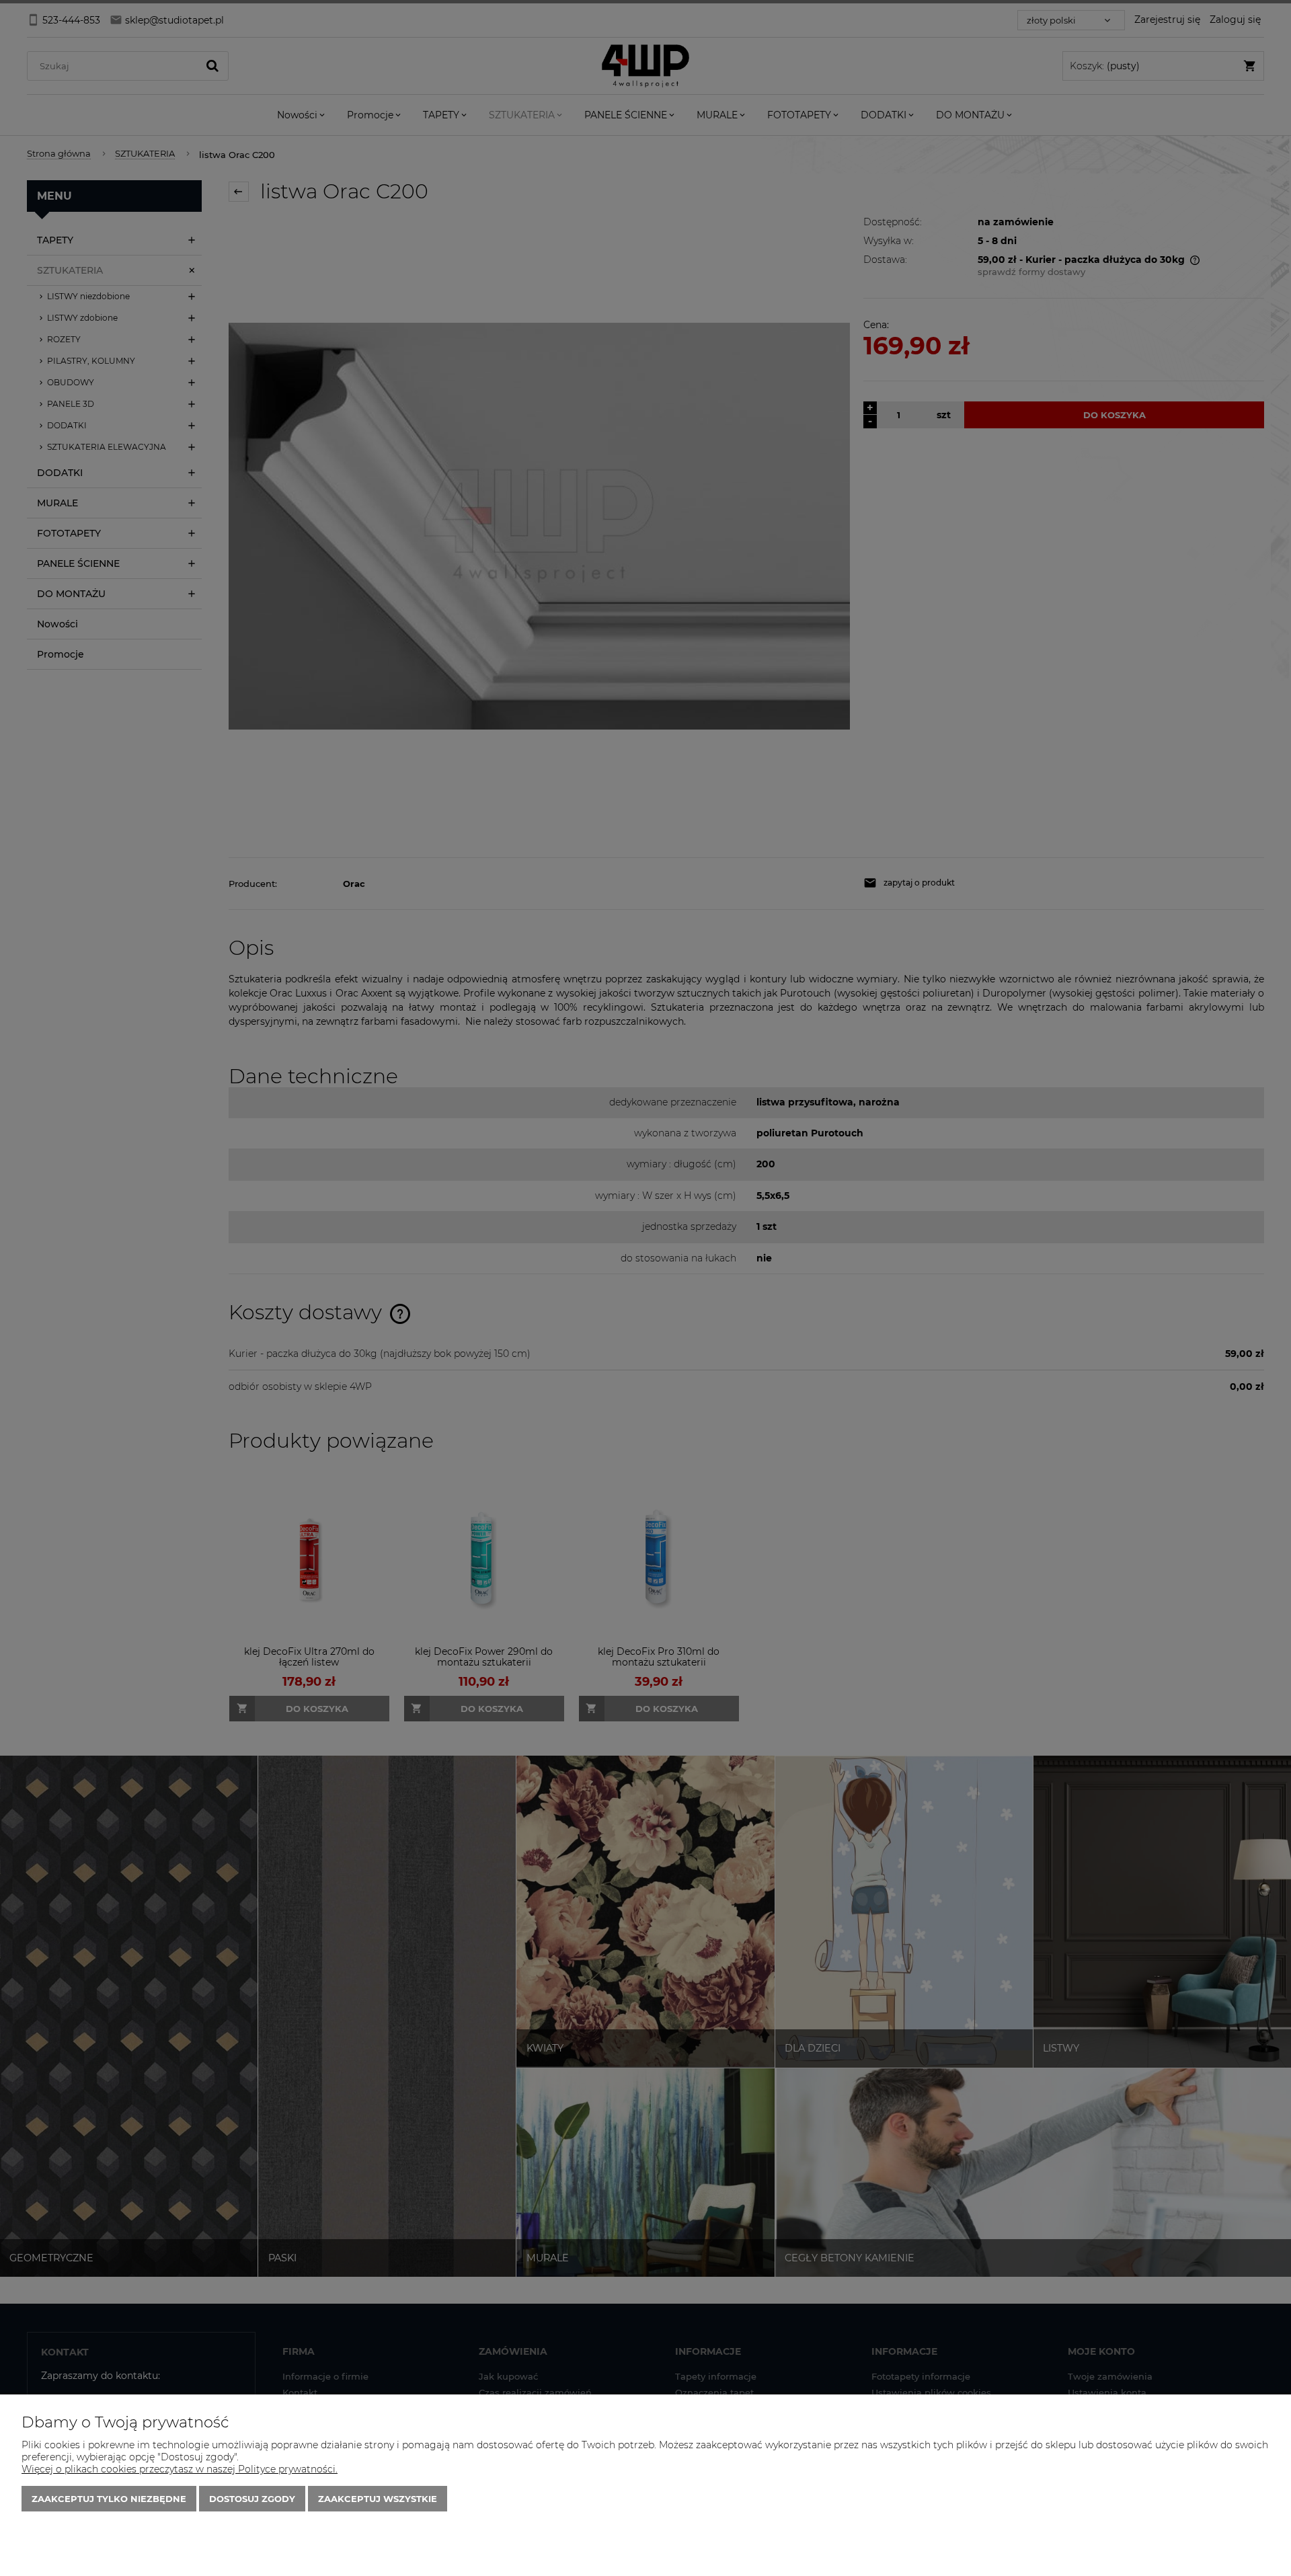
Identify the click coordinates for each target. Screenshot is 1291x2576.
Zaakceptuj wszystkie (378, 2499)
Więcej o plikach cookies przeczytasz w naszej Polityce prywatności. (180, 2469)
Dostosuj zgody (252, 2499)
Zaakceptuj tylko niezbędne (109, 2499)
